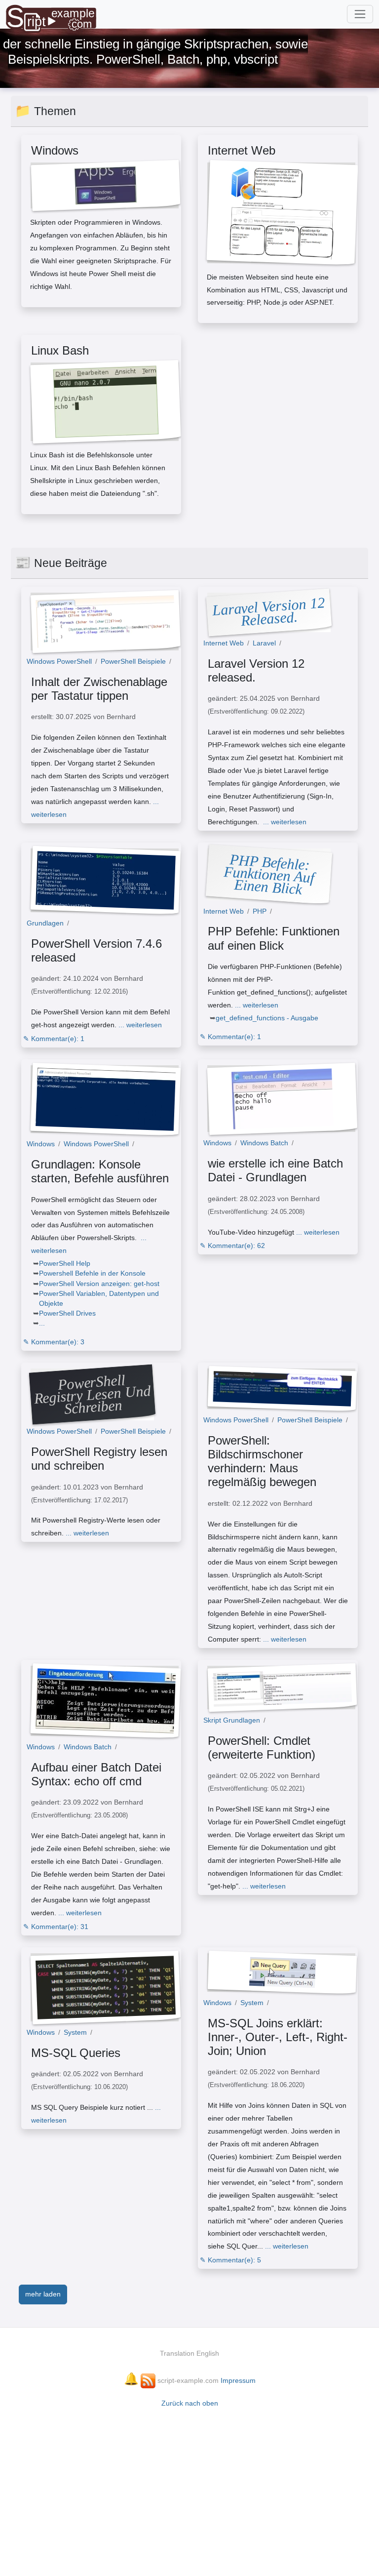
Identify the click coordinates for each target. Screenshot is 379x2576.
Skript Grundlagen (232, 1720)
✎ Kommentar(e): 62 (232, 1246)
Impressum (238, 2380)
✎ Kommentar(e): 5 (230, 2260)
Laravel (264, 643)
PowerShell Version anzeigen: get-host (99, 1284)
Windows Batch (264, 1143)
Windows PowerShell (59, 661)
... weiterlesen (95, 808)
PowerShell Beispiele (133, 661)
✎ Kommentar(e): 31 (56, 1927)
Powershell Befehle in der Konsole (92, 1273)
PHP (260, 911)
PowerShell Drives (67, 1313)
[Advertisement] (189, 2487)
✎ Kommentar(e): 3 (54, 1342)
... (42, 1323)
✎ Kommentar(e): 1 (54, 1039)
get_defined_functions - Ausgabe (267, 1018)
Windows (41, 1144)
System (75, 2032)
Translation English (189, 2353)
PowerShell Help (65, 1263)
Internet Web (224, 643)
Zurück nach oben (190, 2403)
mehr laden (43, 2294)
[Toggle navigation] (360, 14)
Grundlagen (45, 923)
